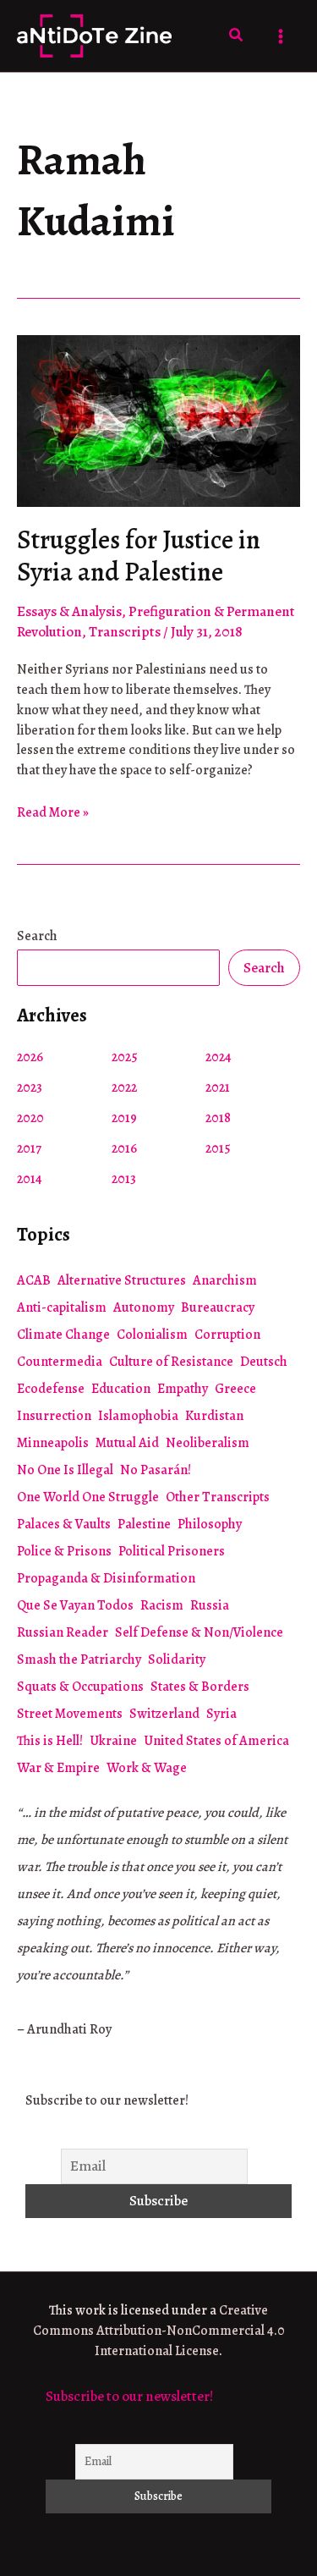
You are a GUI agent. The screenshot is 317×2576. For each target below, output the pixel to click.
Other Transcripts (218, 1497)
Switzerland (164, 1714)
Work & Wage (147, 1768)
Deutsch (264, 1362)
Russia (210, 1605)
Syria (221, 1714)
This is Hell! (50, 1741)
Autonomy (144, 1307)
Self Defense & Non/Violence (199, 1632)
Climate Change (63, 1335)
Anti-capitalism (62, 1307)
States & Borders (200, 1687)
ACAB (34, 1280)
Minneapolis (53, 1443)
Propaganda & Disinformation (106, 1578)
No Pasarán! (156, 1470)
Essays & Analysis (69, 611)
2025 (125, 1057)
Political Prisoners (172, 1551)
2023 (30, 1087)
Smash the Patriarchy (79, 1660)
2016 (124, 1148)
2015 (218, 1148)
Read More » (53, 813)
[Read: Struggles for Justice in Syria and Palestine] (158, 419)
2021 (218, 1087)
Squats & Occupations (80, 1687)
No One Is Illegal (65, 1470)
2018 (218, 1118)
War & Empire (58, 1768)
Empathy (183, 1389)
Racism (162, 1605)
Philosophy (210, 1524)
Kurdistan (214, 1416)
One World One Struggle (88, 1497)
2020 (30, 1118)
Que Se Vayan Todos (75, 1605)
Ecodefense (51, 1389)
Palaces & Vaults (64, 1524)
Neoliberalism (208, 1443)
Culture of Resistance (171, 1362)
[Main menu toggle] (281, 36)
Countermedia (60, 1362)
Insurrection (54, 1416)
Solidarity (177, 1660)
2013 (124, 1179)
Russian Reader (63, 1632)
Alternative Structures (122, 1280)
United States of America (216, 1741)
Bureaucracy (218, 1307)
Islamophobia (138, 1416)
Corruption (227, 1335)
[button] (237, 36)
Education (121, 1389)
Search (37, 936)
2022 (124, 1087)
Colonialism (152, 1335)
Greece (235, 1389)
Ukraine (113, 1741)
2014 (30, 1179)
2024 (219, 1057)
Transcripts (125, 632)
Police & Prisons (64, 1551)
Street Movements (70, 1714)
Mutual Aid (127, 1443)
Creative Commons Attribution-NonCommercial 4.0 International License (159, 2331)
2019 (124, 1118)
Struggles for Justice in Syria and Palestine (139, 556)
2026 (30, 1057)
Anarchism (225, 1280)
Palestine (144, 1524)
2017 (29, 1148)
